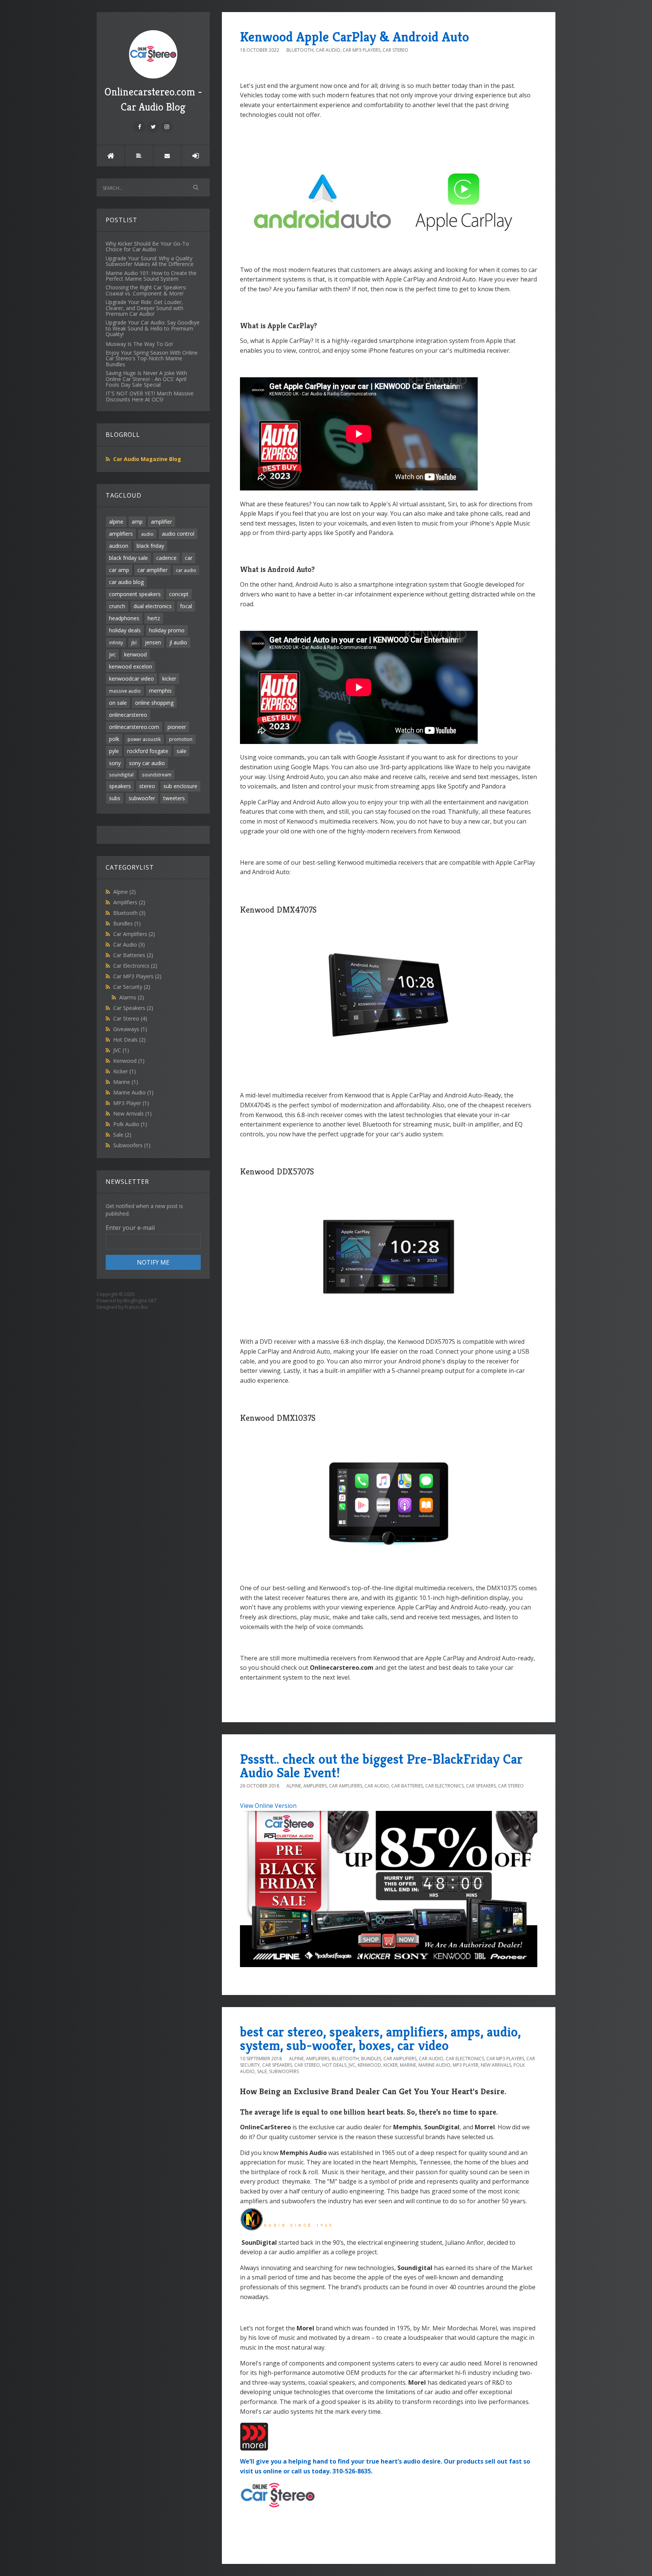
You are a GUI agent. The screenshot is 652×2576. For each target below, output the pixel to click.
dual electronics (153, 606)
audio (147, 534)
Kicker (125, 1071)
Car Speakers (133, 1008)
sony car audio (147, 763)
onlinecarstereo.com (134, 727)
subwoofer (142, 798)
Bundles (127, 923)
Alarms (132, 997)
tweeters (174, 798)
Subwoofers (132, 1145)
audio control (178, 534)
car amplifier (152, 570)
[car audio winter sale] (389, 1888)
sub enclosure (180, 786)
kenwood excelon (131, 666)
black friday (150, 546)
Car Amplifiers (134, 934)
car (189, 558)
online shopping (154, 703)
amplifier (161, 522)
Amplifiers (129, 902)
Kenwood (129, 1061)
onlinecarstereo (128, 715)
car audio (186, 570)
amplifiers (121, 534)
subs (115, 798)
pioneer (177, 727)
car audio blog (126, 582)
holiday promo (167, 630)
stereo (147, 786)
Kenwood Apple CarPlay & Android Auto (354, 37)
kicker (169, 679)
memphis (160, 691)
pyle (114, 751)
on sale (118, 703)
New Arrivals (132, 1114)
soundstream (157, 775)
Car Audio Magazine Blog (147, 459)
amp (137, 522)
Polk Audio (130, 1124)
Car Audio (129, 944)
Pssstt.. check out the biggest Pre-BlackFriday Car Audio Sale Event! (381, 1766)
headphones (124, 618)
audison (119, 546)
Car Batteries (133, 955)
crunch (117, 606)
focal (186, 606)
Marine (126, 1082)
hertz (154, 618)
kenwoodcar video (131, 679)
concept (179, 594)
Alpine (125, 892)
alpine (116, 522)
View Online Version (268, 1806)
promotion (181, 739)
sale (181, 751)
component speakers (135, 594)
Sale (122, 1135)
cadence (166, 558)
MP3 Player (131, 1103)
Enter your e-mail (130, 1228)
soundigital (121, 775)
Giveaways (130, 1029)
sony (115, 763)
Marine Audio (133, 1092)
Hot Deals (129, 1040)
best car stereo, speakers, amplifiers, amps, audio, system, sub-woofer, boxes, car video (380, 2039)
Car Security (132, 987)
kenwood (135, 654)
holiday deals (125, 630)
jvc (112, 654)
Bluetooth (129, 913)
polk (114, 739)
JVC (121, 1050)
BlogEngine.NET (140, 1301)
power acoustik (144, 739)
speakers (120, 786)
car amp (119, 570)
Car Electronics (135, 966)
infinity (116, 642)
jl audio (178, 642)
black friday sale (128, 558)
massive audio (125, 691)
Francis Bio (136, 1307)
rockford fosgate (148, 751)
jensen (153, 642)
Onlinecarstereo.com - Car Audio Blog (153, 99)
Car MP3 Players (137, 976)
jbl (134, 642)
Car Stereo (130, 1018)
